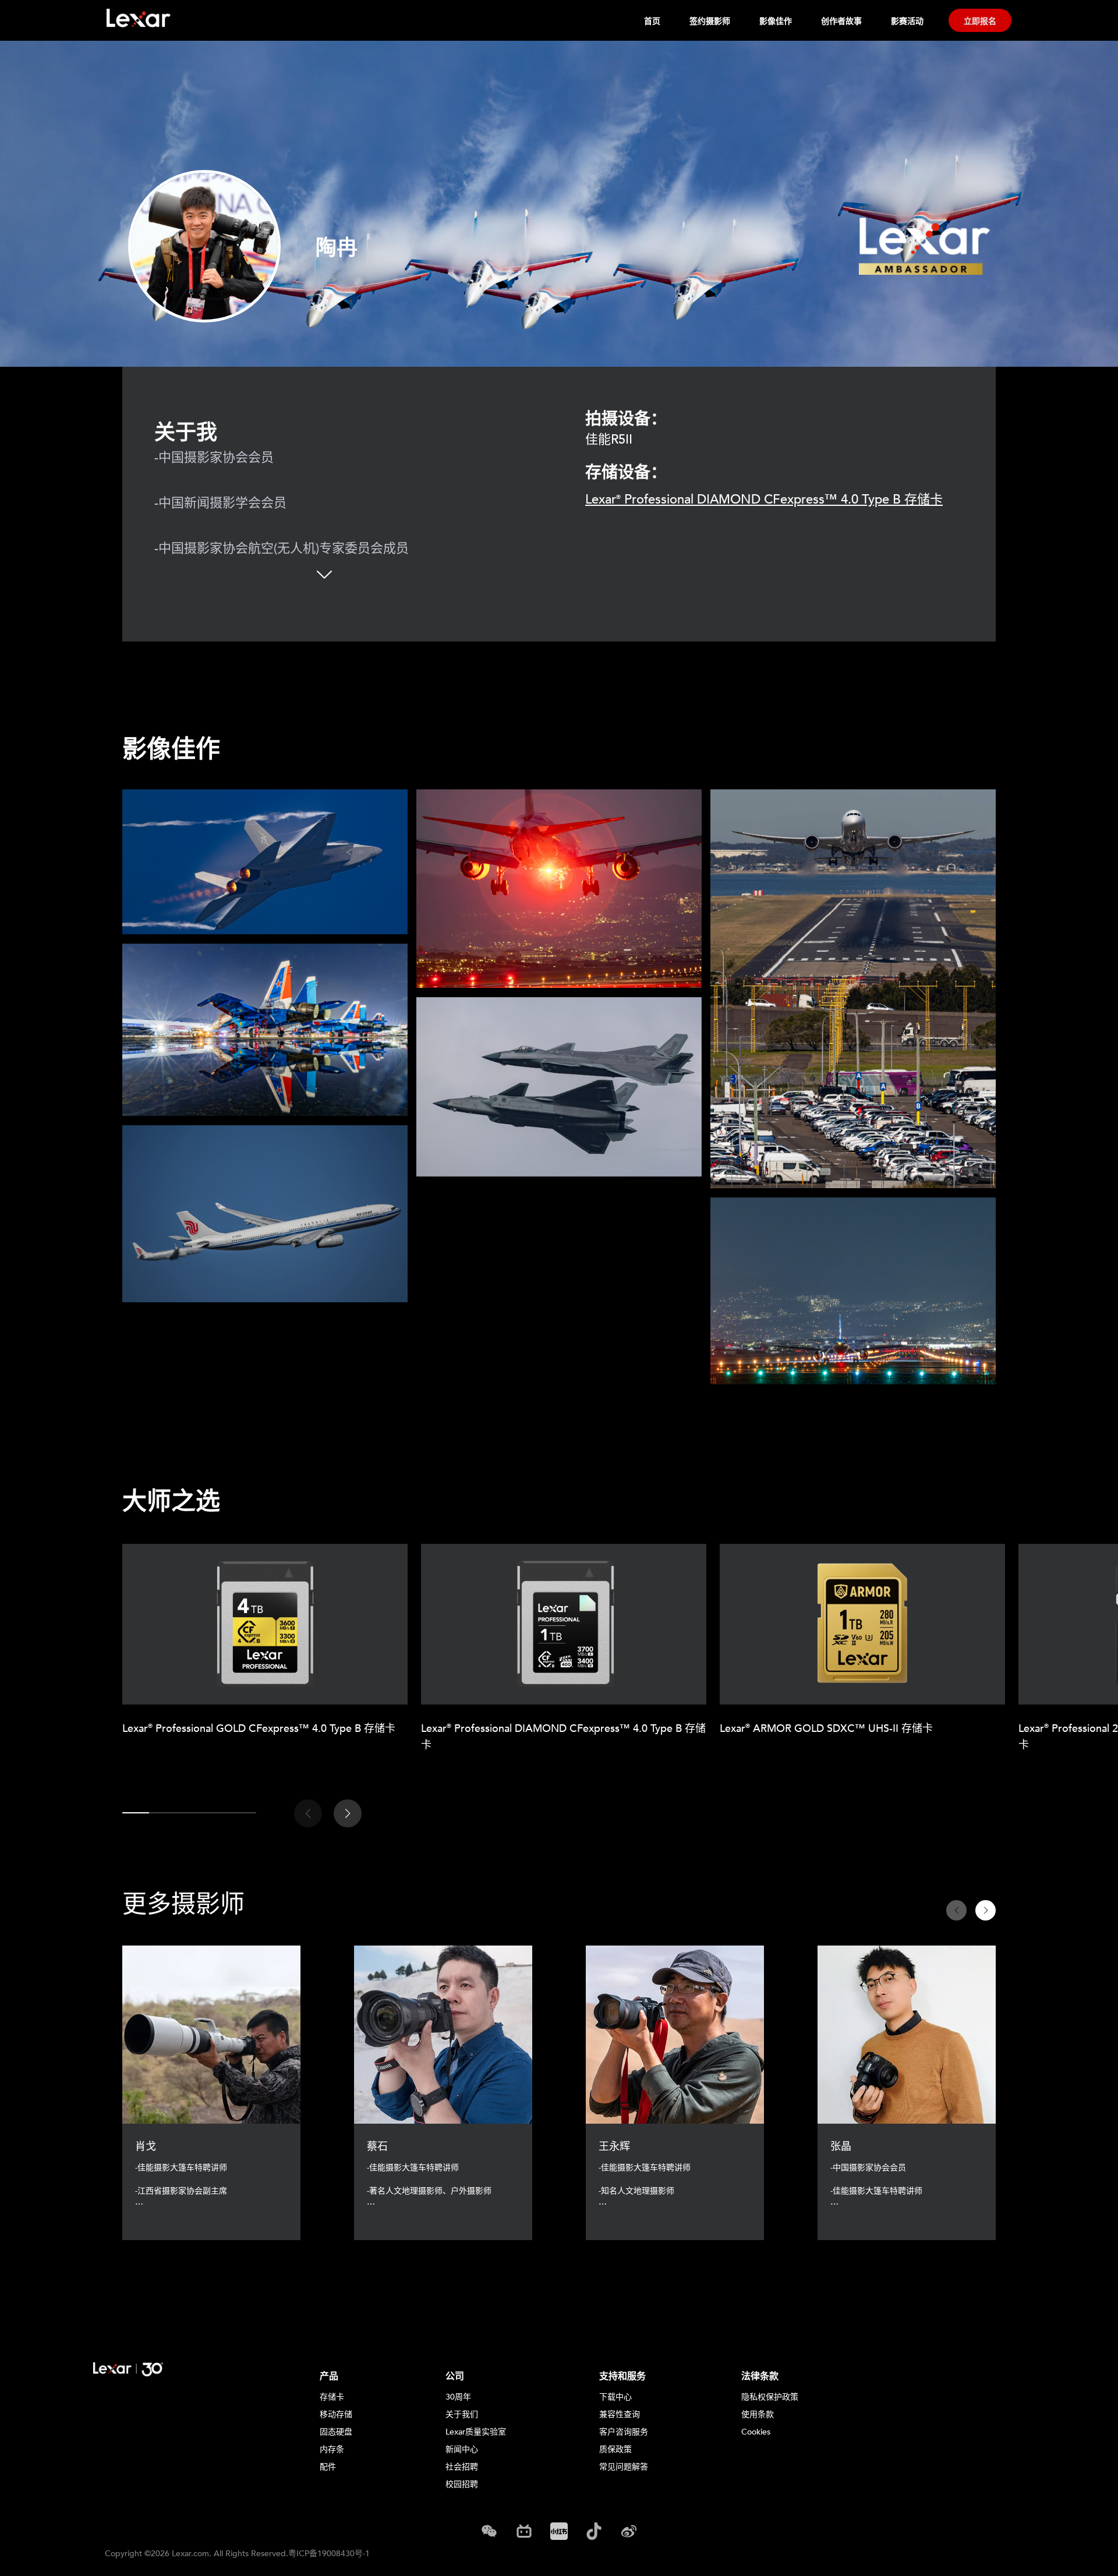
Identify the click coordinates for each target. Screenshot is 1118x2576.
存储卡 (332, 2397)
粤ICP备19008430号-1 (329, 2554)
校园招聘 (462, 2484)
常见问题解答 (624, 2467)
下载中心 (615, 2397)
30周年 (458, 2397)
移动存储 (336, 2414)
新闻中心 (462, 2449)
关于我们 (462, 2414)
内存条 (332, 2449)
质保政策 (615, 2449)
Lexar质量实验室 (476, 2432)
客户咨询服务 (624, 2432)
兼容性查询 (620, 2414)
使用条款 (758, 2414)
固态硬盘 (336, 2432)
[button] (348, 1813)
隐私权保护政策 (770, 2397)
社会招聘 (462, 2467)
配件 (328, 2467)
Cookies (756, 2432)
